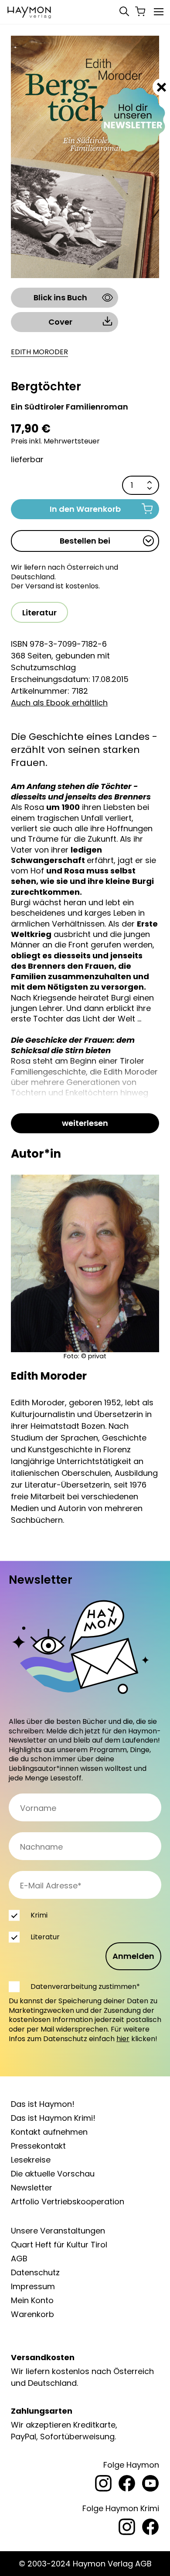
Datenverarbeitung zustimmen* (85, 1987)
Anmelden (133, 1956)
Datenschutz (35, 2272)
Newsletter (32, 2188)
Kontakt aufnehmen (49, 2132)
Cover (60, 322)
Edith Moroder (39, 352)
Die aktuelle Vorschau (53, 2174)
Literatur (39, 613)
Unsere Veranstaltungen (58, 2231)
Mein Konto (32, 2300)
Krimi (39, 1915)
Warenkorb (32, 2314)
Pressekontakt (38, 2146)
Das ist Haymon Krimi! (53, 2118)
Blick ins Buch (60, 297)
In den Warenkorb (85, 509)
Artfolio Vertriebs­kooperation (68, 2202)
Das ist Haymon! (43, 2104)
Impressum (33, 2286)
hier (123, 2039)
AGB (19, 2259)
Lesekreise (31, 2160)
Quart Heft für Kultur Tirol (59, 2245)
